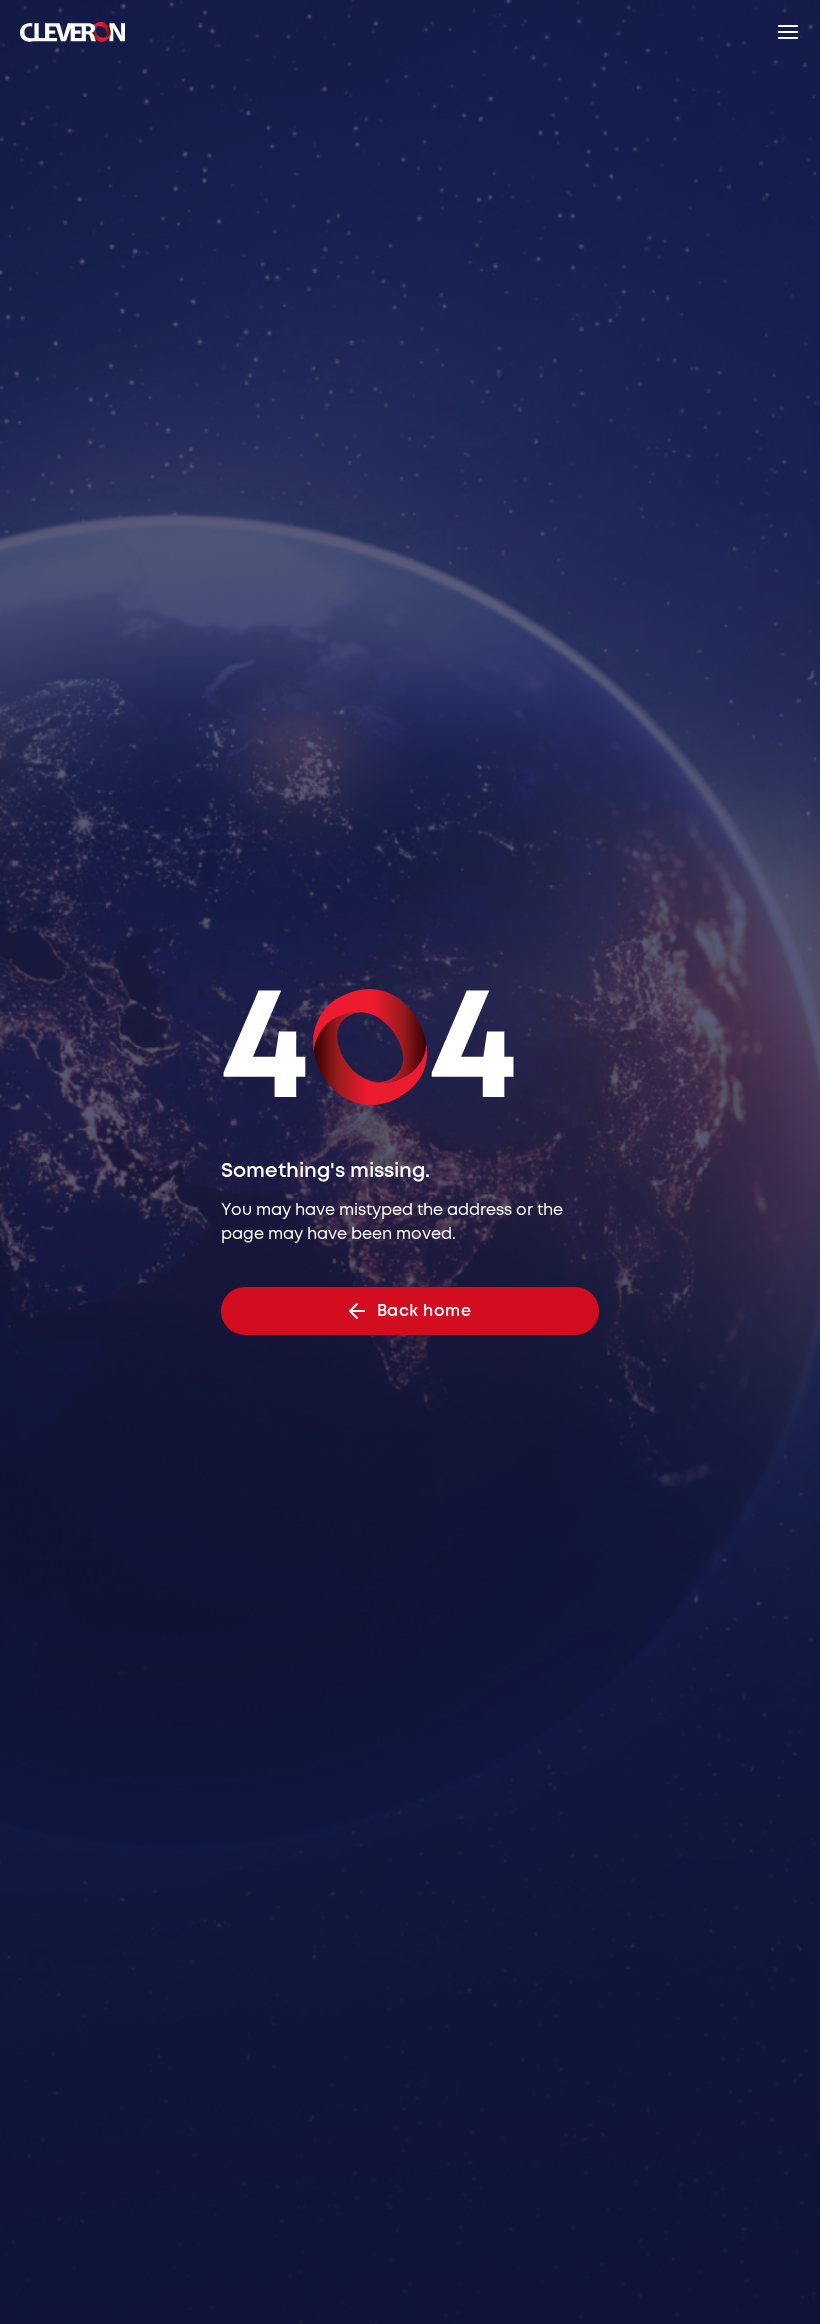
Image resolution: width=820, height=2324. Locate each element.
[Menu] (788, 32)
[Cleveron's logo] (72, 32)
